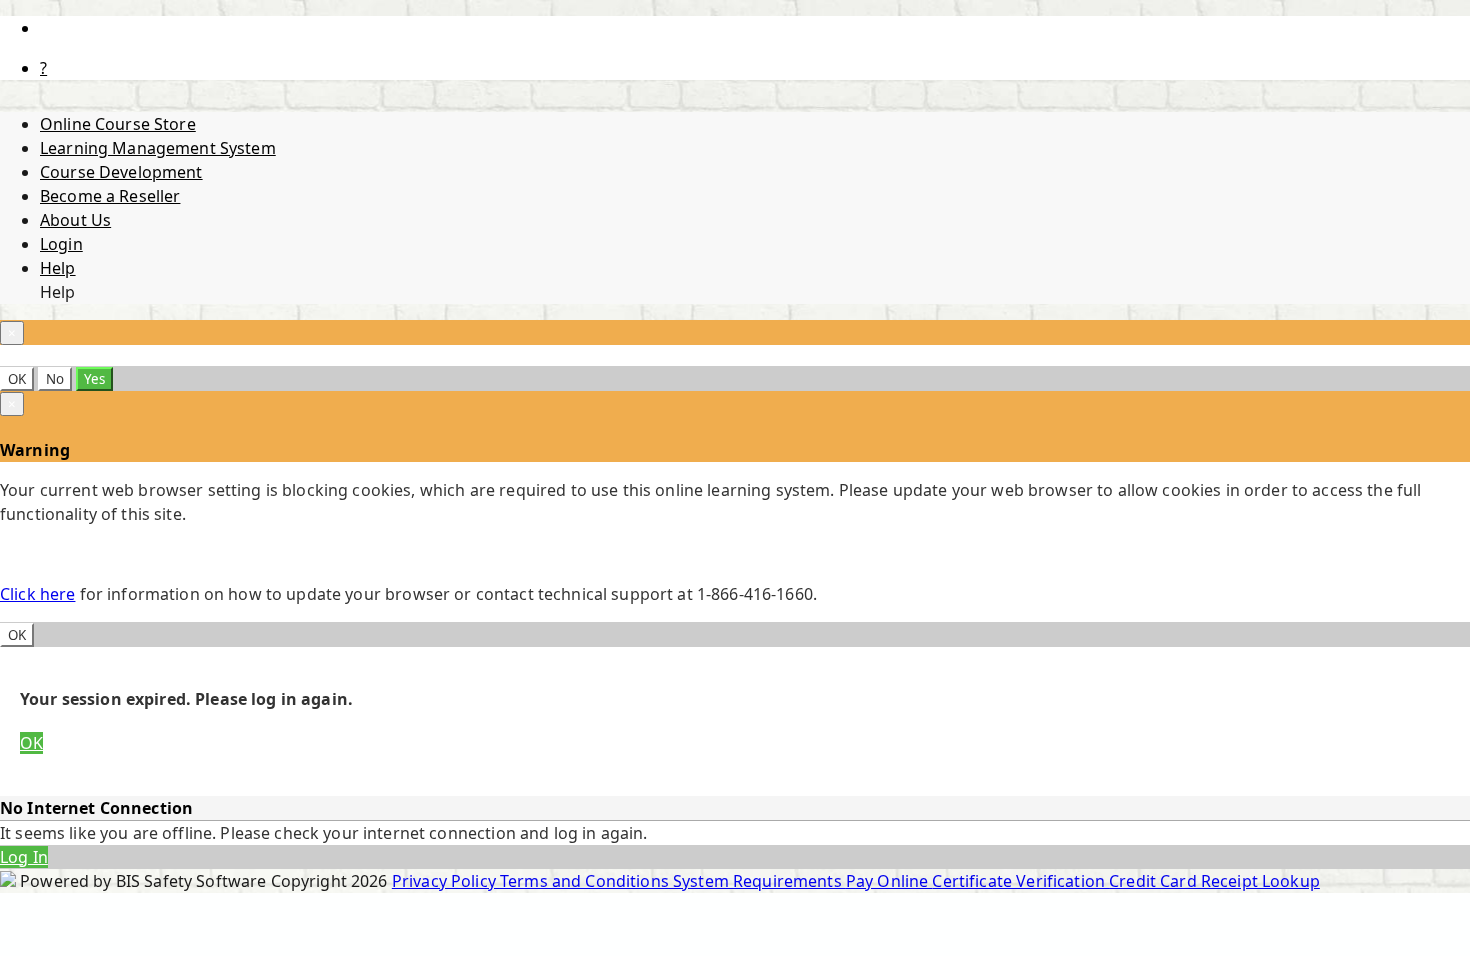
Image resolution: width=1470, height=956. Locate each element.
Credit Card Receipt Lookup (1214, 881)
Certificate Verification (1020, 881)
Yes (94, 379)
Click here (37, 594)
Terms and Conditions (586, 881)
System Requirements (759, 881)
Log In (24, 857)
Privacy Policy (446, 881)
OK (17, 379)
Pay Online (889, 881)
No (55, 379)
